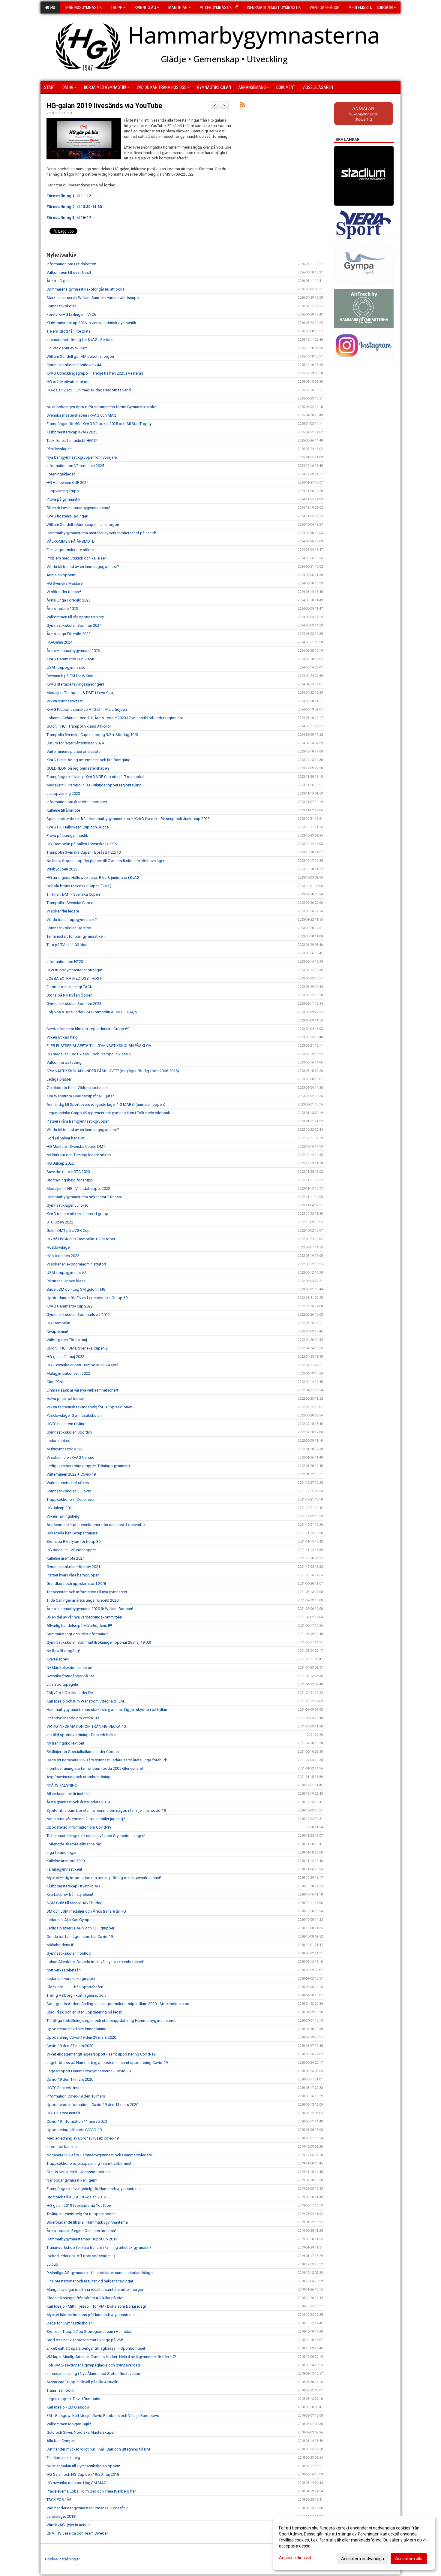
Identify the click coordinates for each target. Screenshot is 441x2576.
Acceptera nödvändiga (363, 2559)
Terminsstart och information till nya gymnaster (87, 1592)
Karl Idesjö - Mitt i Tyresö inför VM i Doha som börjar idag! (96, 2306)
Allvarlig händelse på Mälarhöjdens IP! (79, 1626)
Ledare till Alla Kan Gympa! (69, 1920)
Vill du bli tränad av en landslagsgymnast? (83, 567)
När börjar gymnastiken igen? (72, 2180)
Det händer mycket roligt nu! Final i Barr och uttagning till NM (98, 2449)
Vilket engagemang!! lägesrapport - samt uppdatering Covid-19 (101, 2054)
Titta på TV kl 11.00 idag (67, 945)
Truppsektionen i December (70, 1499)
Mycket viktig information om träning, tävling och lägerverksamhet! (104, 1878)
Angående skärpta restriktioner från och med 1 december (96, 1525)
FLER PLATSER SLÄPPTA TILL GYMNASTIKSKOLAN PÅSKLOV (99, 1046)
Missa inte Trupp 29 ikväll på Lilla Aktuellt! (82, 2382)
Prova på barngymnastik (67, 836)
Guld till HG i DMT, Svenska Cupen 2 (77, 1348)
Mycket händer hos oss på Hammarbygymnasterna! (91, 2315)
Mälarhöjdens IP (60, 1945)
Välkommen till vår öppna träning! (75, 617)
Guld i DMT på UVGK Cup (68, 1231)
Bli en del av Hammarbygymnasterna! (78, 508)
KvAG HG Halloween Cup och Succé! (78, 827)
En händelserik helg (63, 2458)
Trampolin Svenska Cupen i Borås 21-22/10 (84, 852)
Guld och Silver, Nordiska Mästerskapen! (81, 2432)
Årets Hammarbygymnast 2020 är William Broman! (90, 1609)
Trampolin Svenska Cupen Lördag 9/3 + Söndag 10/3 (92, 735)
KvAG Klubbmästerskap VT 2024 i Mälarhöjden (87, 709)
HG (52, 8)
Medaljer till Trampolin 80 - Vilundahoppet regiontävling (94, 785)
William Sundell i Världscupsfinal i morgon (83, 525)
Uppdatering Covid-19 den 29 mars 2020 (81, 2037)
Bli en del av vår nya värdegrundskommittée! (84, 1617)
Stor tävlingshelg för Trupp (70, 1180)
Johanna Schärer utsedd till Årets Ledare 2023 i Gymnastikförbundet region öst (115, 718)
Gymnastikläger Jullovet (67, 1205)
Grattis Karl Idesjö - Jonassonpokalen (79, 2172)
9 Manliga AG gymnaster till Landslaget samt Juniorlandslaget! (100, 2273)
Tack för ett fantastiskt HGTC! (72, 440)
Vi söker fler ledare (63, 911)
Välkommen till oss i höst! (69, 272)
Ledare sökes (58, 1441)
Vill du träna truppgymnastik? (72, 920)
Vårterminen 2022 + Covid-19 (71, 1474)
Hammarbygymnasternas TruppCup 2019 (82, 2239)
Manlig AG (178, 8)
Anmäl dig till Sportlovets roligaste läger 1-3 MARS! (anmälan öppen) (106, 1104)
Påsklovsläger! (59, 449)
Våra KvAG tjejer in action (68, 2525)
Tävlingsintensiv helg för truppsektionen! (81, 2214)
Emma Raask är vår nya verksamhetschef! (82, 1390)
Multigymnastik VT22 (64, 1449)
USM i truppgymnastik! (66, 1273)
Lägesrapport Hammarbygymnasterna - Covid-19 (89, 2071)
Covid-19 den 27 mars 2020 (70, 2046)
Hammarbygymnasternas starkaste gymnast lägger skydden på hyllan (107, 1710)
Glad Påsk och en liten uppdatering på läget (84, 2012)
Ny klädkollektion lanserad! (70, 1668)
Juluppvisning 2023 (63, 793)
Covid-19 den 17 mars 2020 (70, 2079)
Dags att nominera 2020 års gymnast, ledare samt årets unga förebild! (107, 1760)
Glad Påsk (55, 1382)
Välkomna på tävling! (64, 1062)
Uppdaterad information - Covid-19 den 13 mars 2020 (92, 2105)
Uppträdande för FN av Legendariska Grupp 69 (87, 1298)
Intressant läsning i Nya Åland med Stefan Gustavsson (93, 2374)
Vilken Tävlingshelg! (63, 1516)
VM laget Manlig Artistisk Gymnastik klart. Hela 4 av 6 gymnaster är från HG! (111, 2357)
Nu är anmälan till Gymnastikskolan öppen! (83, 2466)
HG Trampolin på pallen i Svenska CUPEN (82, 844)
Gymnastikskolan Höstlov (69, 928)
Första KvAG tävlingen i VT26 (71, 314)
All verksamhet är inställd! (69, 1794)
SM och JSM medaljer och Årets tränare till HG (86, 1911)
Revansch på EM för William (70, 676)
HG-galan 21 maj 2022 (65, 1357)
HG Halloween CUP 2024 (67, 483)
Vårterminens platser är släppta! (74, 751)
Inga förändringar (61, 1852)
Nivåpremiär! (57, 1331)
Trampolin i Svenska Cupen (70, 903)
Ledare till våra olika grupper (71, 1979)
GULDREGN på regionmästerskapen (78, 768)
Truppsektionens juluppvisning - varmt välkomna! (89, 2163)
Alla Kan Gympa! (61, 2441)
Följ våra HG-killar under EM (70, 1693)
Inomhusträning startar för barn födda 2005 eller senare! (95, 1768)
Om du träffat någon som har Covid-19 (80, 1937)
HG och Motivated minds (68, 382)
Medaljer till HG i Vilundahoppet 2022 (78, 1188)
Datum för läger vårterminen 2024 (75, 743)
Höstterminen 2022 (63, 1256)
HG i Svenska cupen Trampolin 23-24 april (82, 1365)
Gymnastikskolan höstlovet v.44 (74, 365)
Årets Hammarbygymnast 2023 (73, 651)
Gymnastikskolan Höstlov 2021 (73, 1567)
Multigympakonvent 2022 (68, 1373)
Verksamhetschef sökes (68, 1483)
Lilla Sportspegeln (62, 1684)
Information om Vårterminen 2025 (75, 466)
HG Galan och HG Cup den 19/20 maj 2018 (83, 2474)
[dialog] (354, 2543)
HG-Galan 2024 (59, 642)
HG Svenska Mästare (64, 583)
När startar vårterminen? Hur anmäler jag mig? (86, 1819)
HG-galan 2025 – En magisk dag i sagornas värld (89, 390)
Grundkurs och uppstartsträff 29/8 (76, 1584)
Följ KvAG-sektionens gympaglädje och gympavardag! (94, 2365)
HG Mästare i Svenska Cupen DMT (76, 1146)
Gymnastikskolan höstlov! (69, 1953)
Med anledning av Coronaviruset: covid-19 (83, 2138)
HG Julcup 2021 (60, 1508)
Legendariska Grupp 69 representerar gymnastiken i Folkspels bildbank (108, 1113)
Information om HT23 (65, 962)
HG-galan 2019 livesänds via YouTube (104, 106)
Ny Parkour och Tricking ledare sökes (79, 1155)
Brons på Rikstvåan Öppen (69, 995)
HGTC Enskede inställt (66, 2088)
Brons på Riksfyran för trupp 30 (73, 1541)
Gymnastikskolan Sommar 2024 (74, 625)
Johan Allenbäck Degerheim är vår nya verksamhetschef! (95, 1962)
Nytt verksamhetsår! (64, 1970)
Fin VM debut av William (67, 348)
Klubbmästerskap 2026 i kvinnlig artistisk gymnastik (91, 323)
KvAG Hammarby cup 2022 (70, 1306)
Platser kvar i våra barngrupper (73, 1575)
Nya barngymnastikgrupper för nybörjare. (82, 457)
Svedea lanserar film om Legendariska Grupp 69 (88, 1029)
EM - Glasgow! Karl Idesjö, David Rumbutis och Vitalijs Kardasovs (103, 2416)
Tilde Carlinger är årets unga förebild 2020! (83, 1600)
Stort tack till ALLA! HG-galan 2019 (76, 2197)
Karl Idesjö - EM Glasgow (68, 2407)
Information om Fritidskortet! (71, 264)
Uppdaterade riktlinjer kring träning (76, 2029)
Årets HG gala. (59, 281)
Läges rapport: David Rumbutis (73, 2399)
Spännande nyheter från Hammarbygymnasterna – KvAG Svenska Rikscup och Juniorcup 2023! (129, 819)
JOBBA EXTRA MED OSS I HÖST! (74, 978)
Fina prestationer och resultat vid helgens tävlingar (90, 2281)
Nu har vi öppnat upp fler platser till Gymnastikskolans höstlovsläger (105, 861)
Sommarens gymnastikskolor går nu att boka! (86, 289)
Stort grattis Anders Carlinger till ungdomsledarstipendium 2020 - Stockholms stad (118, 2004)
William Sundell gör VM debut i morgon (80, 356)
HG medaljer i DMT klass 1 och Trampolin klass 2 (89, 1054)
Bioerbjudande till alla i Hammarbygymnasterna (87, 2222)
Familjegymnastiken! (64, 1869)
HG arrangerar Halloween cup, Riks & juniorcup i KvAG (93, 878)
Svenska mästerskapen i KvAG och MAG (81, 415)
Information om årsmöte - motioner (77, 802)
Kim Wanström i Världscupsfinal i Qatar (80, 1096)
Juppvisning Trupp (63, 491)
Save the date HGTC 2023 (68, 1172)
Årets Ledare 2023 (62, 609)
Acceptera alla (409, 2559)
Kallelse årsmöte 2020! (66, 1861)
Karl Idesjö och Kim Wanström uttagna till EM (85, 1701)
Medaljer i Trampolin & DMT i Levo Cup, (80, 693)
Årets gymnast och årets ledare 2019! (79, 1802)
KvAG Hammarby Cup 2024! (70, 659)
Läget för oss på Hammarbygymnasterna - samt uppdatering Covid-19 (107, 2063)
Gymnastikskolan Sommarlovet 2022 (78, 1315)
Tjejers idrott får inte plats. (69, 331)
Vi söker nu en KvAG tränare (70, 1457)
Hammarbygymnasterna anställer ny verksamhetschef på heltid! (101, 533)
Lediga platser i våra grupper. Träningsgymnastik (88, 1466)
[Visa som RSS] (243, 106)
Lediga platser (59, 1079)
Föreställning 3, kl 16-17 (69, 217)
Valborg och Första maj (67, 1340)
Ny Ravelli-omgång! (63, 1651)
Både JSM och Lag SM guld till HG (76, 1289)
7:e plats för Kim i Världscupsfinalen (78, 1088)
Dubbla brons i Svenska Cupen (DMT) (79, 886)
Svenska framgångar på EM (70, 1676)
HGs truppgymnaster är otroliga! (74, 970)
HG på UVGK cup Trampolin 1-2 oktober (81, 1239)
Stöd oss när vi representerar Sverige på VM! (85, 2340)
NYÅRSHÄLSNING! (62, 1785)
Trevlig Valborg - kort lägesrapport (76, 1995)
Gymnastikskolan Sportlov (69, 1432)
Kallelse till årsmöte (63, 810)
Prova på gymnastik (63, 499)
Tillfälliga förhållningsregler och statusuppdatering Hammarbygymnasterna (111, 2021)
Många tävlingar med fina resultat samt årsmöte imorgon (95, 2289)
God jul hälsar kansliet (66, 1138)
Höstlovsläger (59, 1247)
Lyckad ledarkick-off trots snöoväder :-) (81, 2256)
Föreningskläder (61, 474)
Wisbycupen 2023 (62, 869)
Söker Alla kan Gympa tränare (72, 1533)
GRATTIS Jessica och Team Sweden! (78, 2533)
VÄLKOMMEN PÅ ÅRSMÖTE (70, 541)
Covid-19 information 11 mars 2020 (77, 2121)
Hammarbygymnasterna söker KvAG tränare (84, 1197)
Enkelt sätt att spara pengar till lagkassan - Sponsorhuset (96, 2348)
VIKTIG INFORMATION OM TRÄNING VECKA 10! (87, 1726)
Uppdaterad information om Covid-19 (79, 1827)
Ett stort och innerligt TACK (69, 987)
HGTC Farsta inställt (63, 2113)
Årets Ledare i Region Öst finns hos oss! (81, 2231)
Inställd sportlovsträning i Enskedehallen (81, 1735)
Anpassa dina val (295, 2558)
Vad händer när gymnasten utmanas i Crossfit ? (87, 2508)
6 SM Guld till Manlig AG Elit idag (75, 1903)
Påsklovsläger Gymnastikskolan (74, 1415)
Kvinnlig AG (145, 8)
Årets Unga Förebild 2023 (69, 600)
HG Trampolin (58, 1323)
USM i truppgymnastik (66, 667)
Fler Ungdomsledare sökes (70, 550)
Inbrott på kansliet (62, 2147)
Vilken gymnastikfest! (65, 701)
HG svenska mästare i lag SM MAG (76, 2483)
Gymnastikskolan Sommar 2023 (74, 1004)
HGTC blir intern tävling (66, 1424)
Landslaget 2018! (61, 2516)
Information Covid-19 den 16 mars (76, 2096)
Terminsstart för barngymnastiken (76, 936)
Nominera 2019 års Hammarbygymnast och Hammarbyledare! (100, 2155)
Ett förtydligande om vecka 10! (73, 1718)
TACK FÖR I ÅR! (60, 2500)
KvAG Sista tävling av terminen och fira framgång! (89, 760)
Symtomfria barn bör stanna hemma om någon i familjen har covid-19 (106, 1810)
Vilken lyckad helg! (63, 1037)
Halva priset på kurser (65, 1399)
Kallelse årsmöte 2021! (66, 1558)
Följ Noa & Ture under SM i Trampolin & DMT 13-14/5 (92, 1012)
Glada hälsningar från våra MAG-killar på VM (84, 2298)
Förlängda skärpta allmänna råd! (74, 1844)
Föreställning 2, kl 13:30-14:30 (74, 207)
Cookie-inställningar (62, 2559)
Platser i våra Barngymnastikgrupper (78, 1121)
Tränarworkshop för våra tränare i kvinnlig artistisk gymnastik (99, 2247)
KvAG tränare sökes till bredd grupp (77, 1214)
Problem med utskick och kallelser (76, 558)
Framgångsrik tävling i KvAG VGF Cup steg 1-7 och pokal (95, 777)
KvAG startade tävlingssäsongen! (75, 684)
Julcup (52, 2264)
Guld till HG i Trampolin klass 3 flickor (79, 726)
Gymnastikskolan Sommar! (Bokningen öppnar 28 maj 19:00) (99, 1642)
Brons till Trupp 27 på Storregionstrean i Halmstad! (90, 2332)
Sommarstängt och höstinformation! (78, 1634)
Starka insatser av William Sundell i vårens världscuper (93, 298)
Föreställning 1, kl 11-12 (69, 196)
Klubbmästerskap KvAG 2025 (72, 432)
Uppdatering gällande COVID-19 (74, 2130)
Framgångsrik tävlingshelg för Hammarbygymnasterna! (94, 2189)
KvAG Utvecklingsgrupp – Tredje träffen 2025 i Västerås (95, 373)
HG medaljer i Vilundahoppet (71, 1550)
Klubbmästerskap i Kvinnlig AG (73, 1886)
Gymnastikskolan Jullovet (69, 1491)
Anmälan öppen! (61, 575)
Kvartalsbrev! (58, 1659)
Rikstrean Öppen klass (66, 1281)
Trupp (117, 8)
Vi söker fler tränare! (64, 592)
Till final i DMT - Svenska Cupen (73, 894)
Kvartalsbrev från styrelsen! (70, 1894)
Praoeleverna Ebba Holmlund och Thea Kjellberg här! (91, 2491)
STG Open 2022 (60, 1222)
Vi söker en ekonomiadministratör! (76, 1264)
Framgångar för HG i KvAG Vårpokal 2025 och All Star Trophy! (99, 424)
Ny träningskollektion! (65, 1743)
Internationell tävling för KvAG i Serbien (80, 340)
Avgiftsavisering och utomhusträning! (79, 1777)
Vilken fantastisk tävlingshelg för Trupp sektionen (89, 1407)
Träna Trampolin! (61, 2390)
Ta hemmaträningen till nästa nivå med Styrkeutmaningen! (96, 1836)
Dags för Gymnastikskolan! (70, 2323)
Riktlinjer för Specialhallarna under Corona (83, 1752)
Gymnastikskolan (61, 306)
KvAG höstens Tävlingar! (67, 516)
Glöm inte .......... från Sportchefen (75, 1987)
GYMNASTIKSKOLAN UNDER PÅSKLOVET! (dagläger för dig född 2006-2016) (113, 1071)
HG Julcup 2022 (60, 1163)
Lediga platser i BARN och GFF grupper (80, 1928)
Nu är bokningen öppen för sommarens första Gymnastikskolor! (102, 407)
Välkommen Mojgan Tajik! (69, 2424)
